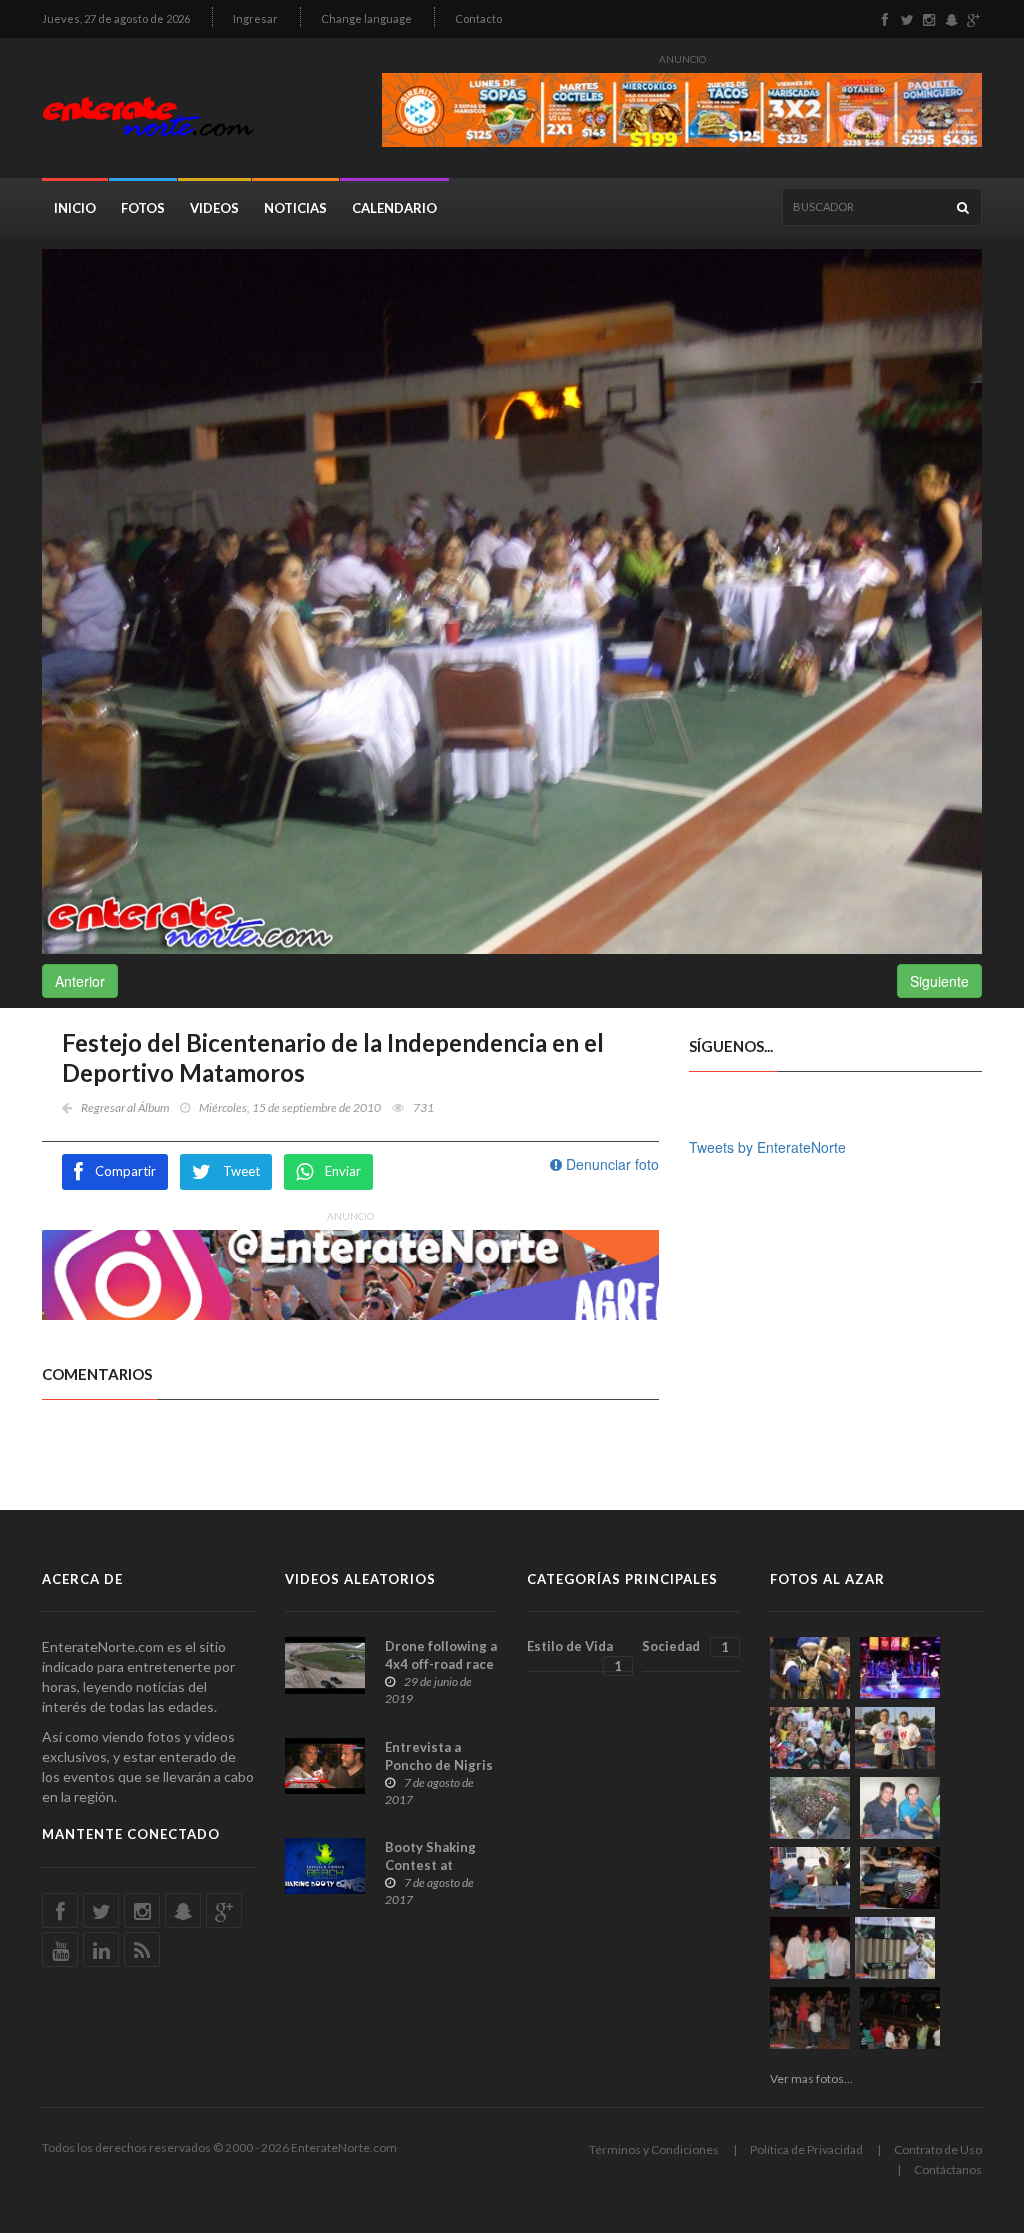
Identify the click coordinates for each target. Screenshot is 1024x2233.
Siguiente (939, 981)
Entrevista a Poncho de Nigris (439, 1756)
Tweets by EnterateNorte (767, 1147)
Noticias (295, 208)
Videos (214, 208)
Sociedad (685, 1646)
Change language (366, 18)
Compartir (125, 1171)
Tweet (241, 1171)
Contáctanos (948, 2169)
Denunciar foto (610, 1164)
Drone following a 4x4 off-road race (441, 1655)
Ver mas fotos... (811, 2078)
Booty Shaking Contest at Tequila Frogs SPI (439, 1865)
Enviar (343, 1171)
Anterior (80, 981)
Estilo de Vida (574, 1655)
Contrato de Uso (938, 2149)
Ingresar (255, 18)
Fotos (143, 208)
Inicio (75, 208)
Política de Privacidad (806, 2149)
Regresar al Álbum (125, 1107)
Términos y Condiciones (654, 2149)
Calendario (394, 208)
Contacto (478, 18)
